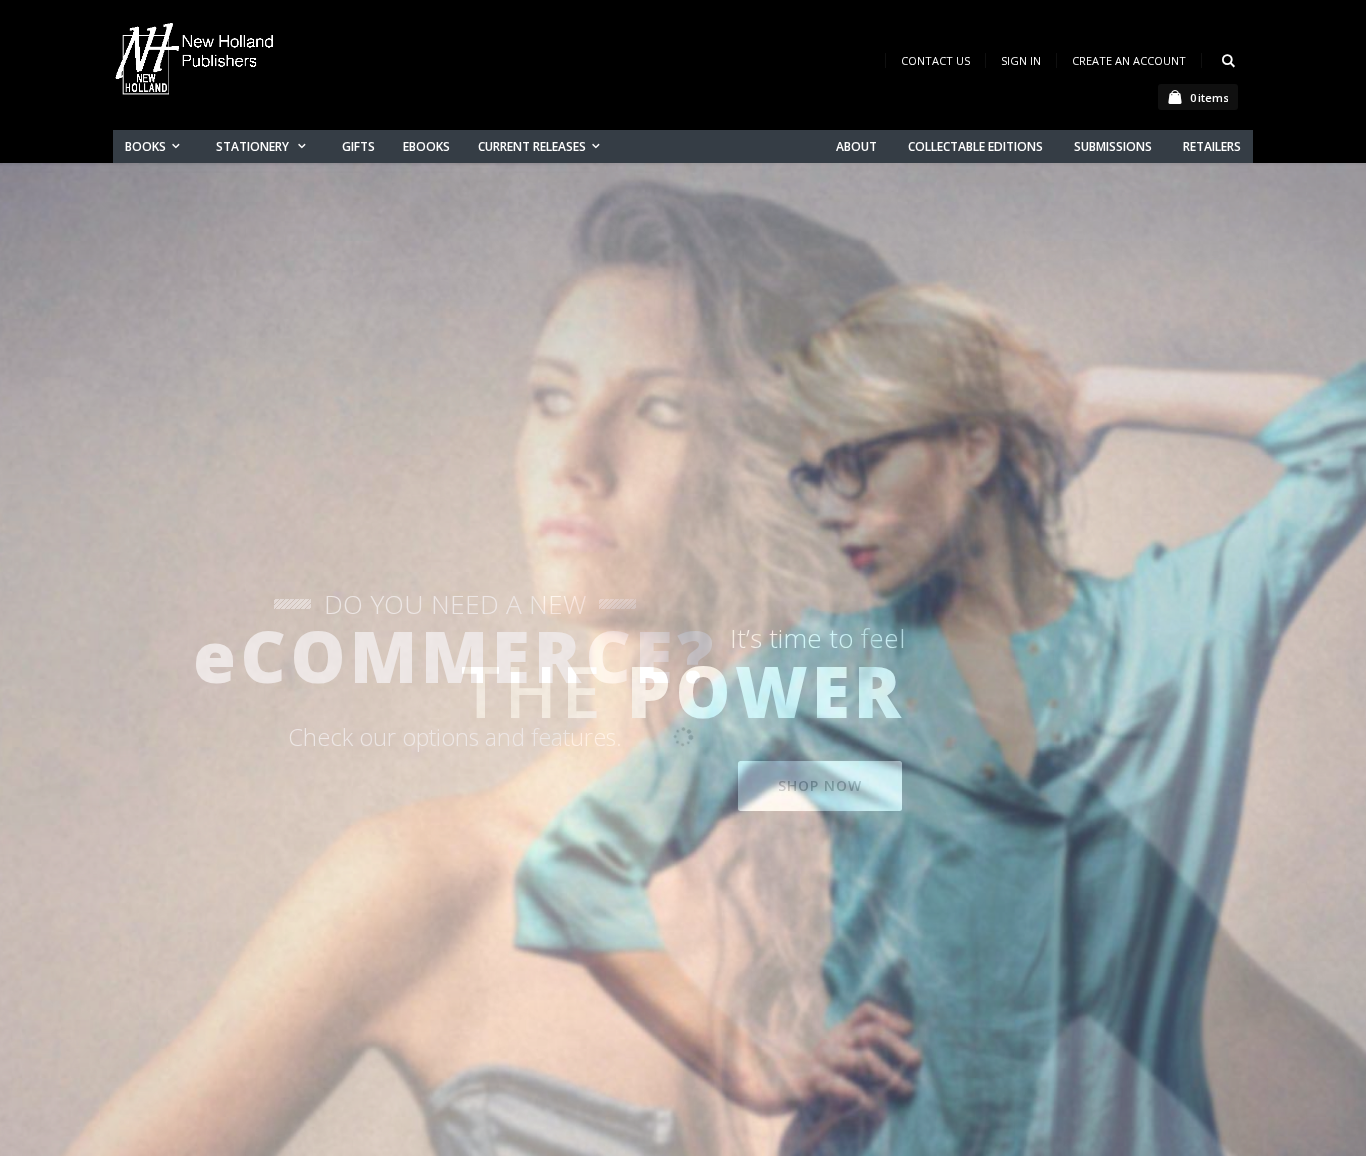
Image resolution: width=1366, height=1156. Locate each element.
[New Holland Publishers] (198, 62)
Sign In (1021, 60)
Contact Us (935, 60)
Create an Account (1129, 60)
